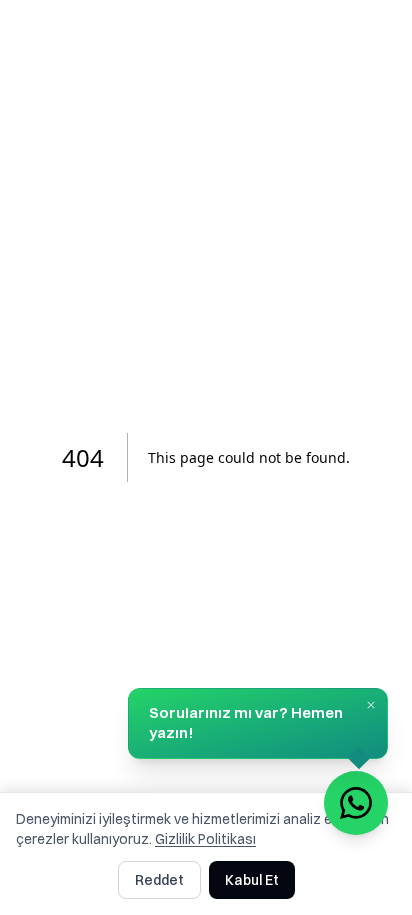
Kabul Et (252, 880)
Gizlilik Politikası (205, 839)
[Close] (371, 705)
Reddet (159, 880)
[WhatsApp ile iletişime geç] (356, 803)
